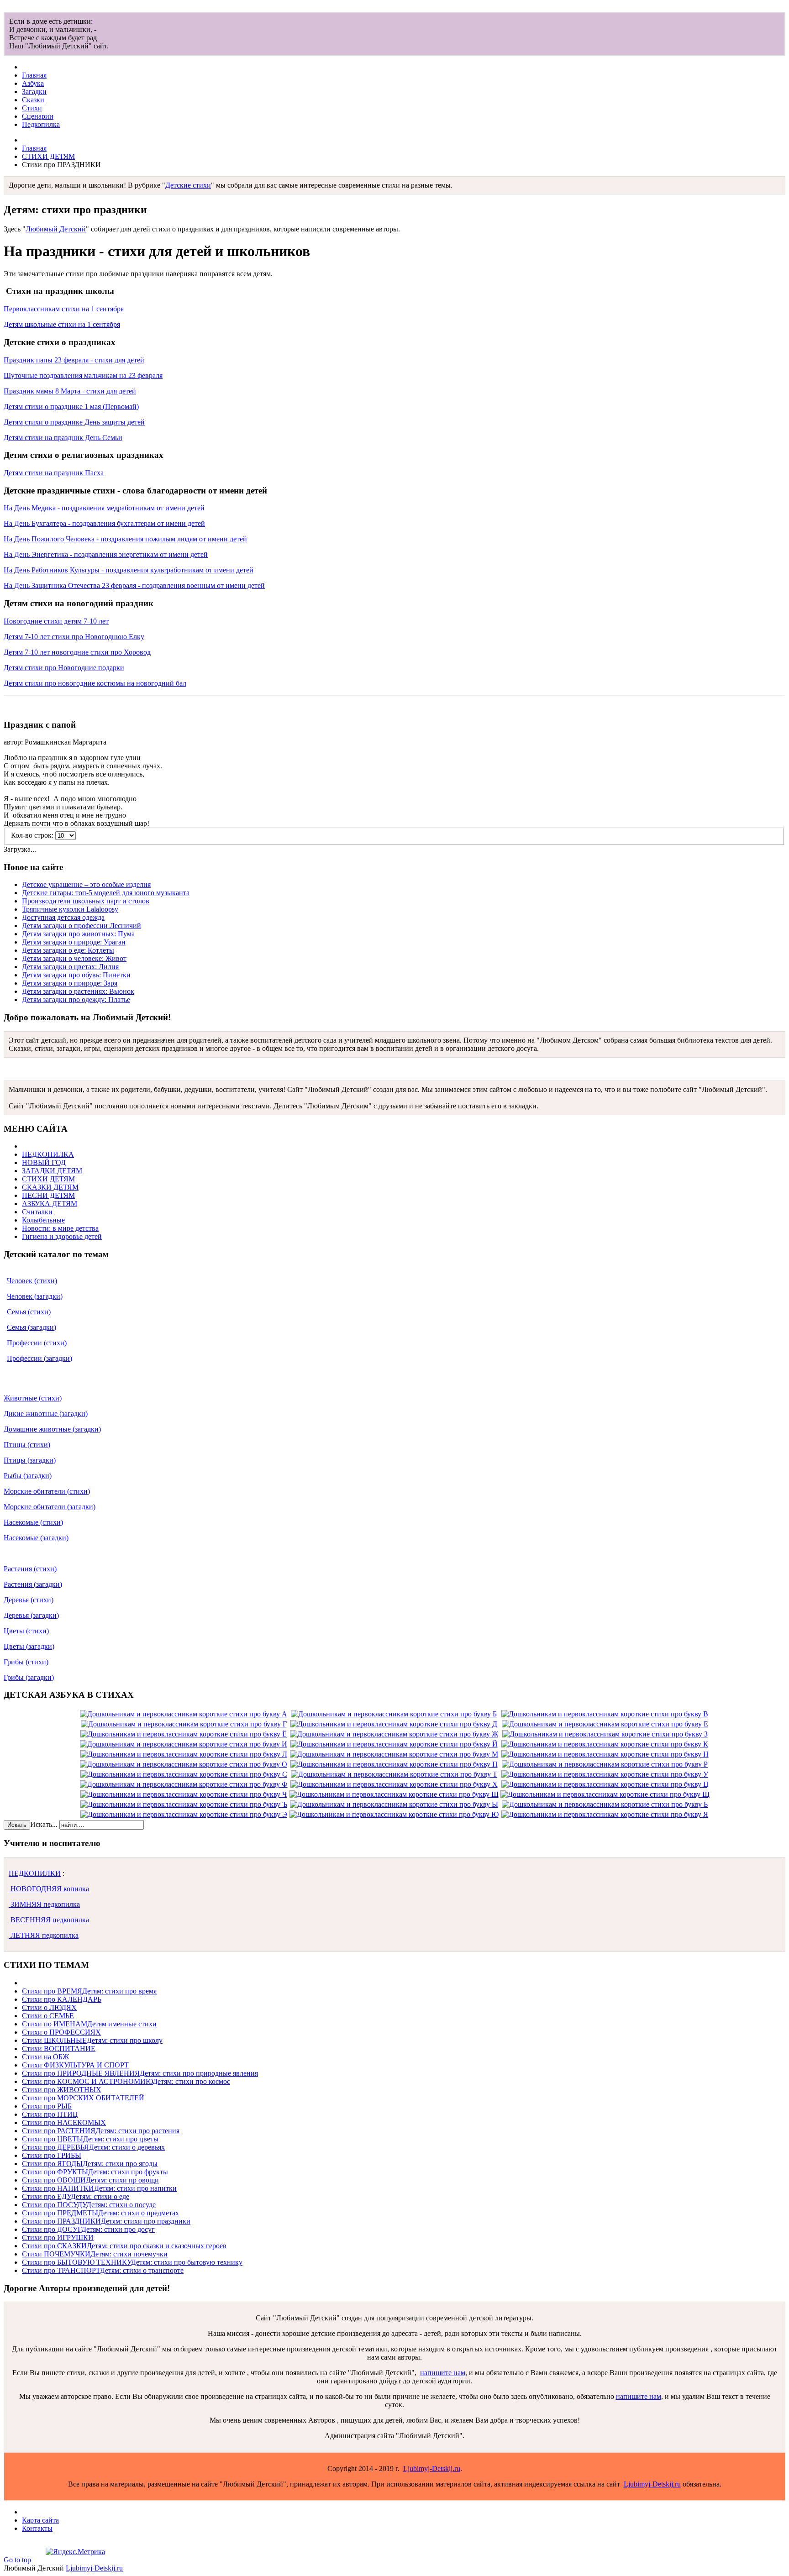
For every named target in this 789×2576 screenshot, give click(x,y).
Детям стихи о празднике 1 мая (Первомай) (71, 407)
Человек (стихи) (32, 1281)
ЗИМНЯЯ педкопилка (44, 1904)
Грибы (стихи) (26, 1662)
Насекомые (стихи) (33, 1522)
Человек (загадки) (35, 1296)
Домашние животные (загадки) (52, 1429)
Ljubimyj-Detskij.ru (432, 2468)
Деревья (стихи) (29, 1600)
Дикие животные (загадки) (46, 1414)
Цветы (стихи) (26, 1631)
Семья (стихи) (29, 1312)
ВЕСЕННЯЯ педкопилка (50, 1920)
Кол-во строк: (33, 835)
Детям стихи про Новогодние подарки (64, 668)
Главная (34, 148)
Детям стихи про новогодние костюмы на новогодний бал (95, 683)
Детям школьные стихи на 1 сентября (62, 324)
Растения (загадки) (33, 1584)
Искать (17, 1825)
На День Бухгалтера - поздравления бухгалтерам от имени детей (104, 523)
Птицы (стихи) (27, 1445)
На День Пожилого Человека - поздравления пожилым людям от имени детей (125, 539)
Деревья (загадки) (31, 1615)
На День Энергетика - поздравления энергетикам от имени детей (106, 554)
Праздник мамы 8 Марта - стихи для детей (70, 391)
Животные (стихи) (33, 1398)
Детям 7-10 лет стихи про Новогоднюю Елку (74, 637)
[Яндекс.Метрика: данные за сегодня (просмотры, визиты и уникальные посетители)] (75, 2552)
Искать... (44, 1824)
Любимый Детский (56, 229)
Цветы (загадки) (29, 1646)
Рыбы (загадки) (28, 1476)
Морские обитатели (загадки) (50, 1507)
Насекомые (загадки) (36, 1538)
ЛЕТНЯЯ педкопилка (44, 1935)
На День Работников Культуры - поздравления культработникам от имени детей (129, 570)
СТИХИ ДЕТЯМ (48, 156)
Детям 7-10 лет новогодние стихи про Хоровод (77, 652)
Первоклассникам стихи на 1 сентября (64, 309)
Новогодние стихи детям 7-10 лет (56, 621)
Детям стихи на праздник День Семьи (63, 438)
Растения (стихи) (30, 1569)
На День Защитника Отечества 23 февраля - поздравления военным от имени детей (134, 585)
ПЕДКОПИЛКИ (35, 1873)
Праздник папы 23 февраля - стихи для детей (74, 360)
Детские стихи (188, 185)
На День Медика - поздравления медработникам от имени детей (104, 508)
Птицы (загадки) (30, 1460)
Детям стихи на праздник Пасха (54, 473)
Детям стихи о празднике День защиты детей (74, 422)
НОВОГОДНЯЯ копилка (49, 1889)
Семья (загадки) (32, 1327)
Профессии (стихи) (37, 1343)
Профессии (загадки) (39, 1358)
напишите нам (443, 2373)
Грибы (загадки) (29, 1677)
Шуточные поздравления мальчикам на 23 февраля (83, 375)
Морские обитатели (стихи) (47, 1491)
